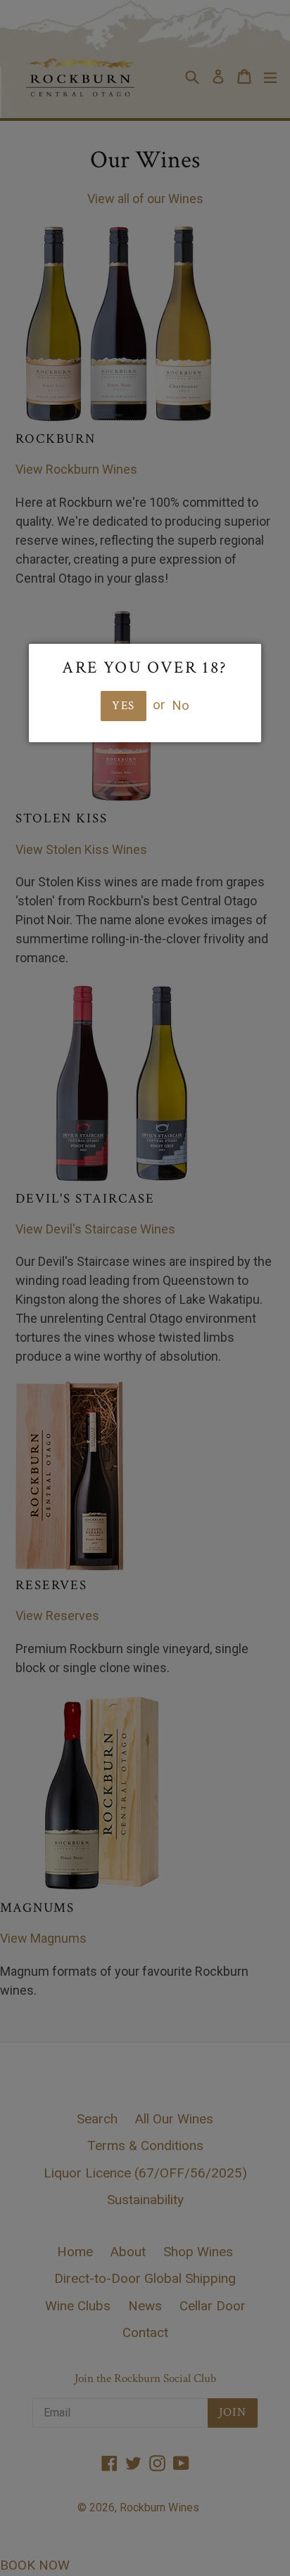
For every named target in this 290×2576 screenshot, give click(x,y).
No (181, 705)
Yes (123, 706)
